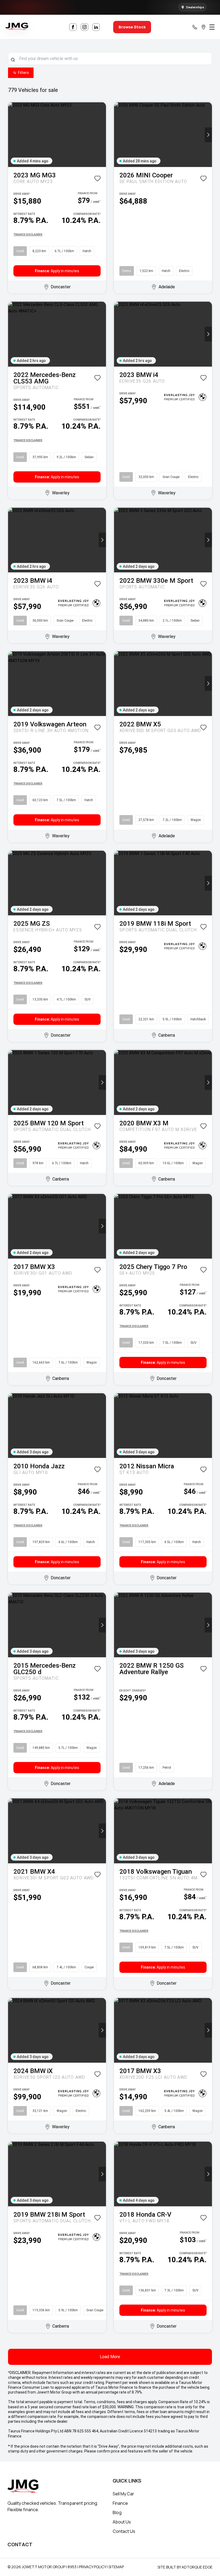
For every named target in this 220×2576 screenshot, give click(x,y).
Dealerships (195, 7)
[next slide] (102, 135)
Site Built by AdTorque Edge (185, 2567)
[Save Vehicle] (97, 179)
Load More (110, 2357)
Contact (20, 2544)
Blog (117, 2512)
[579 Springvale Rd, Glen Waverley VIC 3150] (203, 27)
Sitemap (116, 2567)
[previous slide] (12, 135)
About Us (122, 2522)
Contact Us (124, 2531)
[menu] (212, 27)
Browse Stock (132, 27)
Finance (120, 2503)
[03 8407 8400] (195, 27)
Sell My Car (123, 2494)
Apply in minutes (57, 271)
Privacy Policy (92, 2567)
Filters (23, 73)
